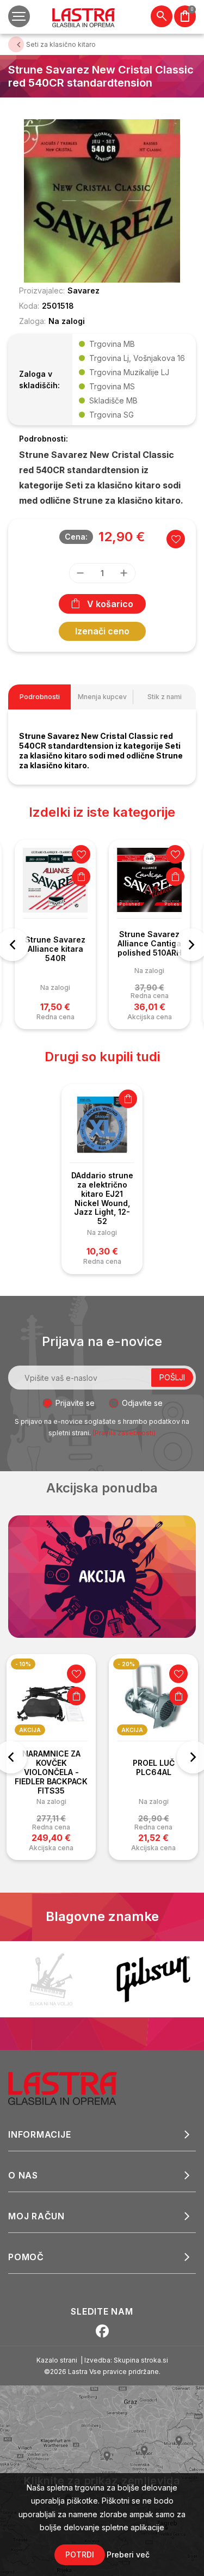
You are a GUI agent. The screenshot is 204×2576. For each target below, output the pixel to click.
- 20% (126, 1664)
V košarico (110, 604)
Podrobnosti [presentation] (40, 697)
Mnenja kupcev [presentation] (102, 697)
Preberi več (128, 2554)
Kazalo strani (57, 2360)
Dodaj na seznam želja (81, 854)
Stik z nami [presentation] (165, 697)
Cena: (76, 537)
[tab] (39, 697)
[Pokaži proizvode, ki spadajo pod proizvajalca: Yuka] (51, 1979)
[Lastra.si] (74, 2088)
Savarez (84, 290)
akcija (30, 1730)
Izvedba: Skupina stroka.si (126, 2360)
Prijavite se (75, 1403)
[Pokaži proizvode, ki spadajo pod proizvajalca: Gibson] (153, 1979)
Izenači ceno (102, 631)
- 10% (23, 1664)
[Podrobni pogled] (102, 200)
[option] (55, 935)
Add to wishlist (176, 539)
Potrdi (80, 2554)
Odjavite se (142, 1403)
